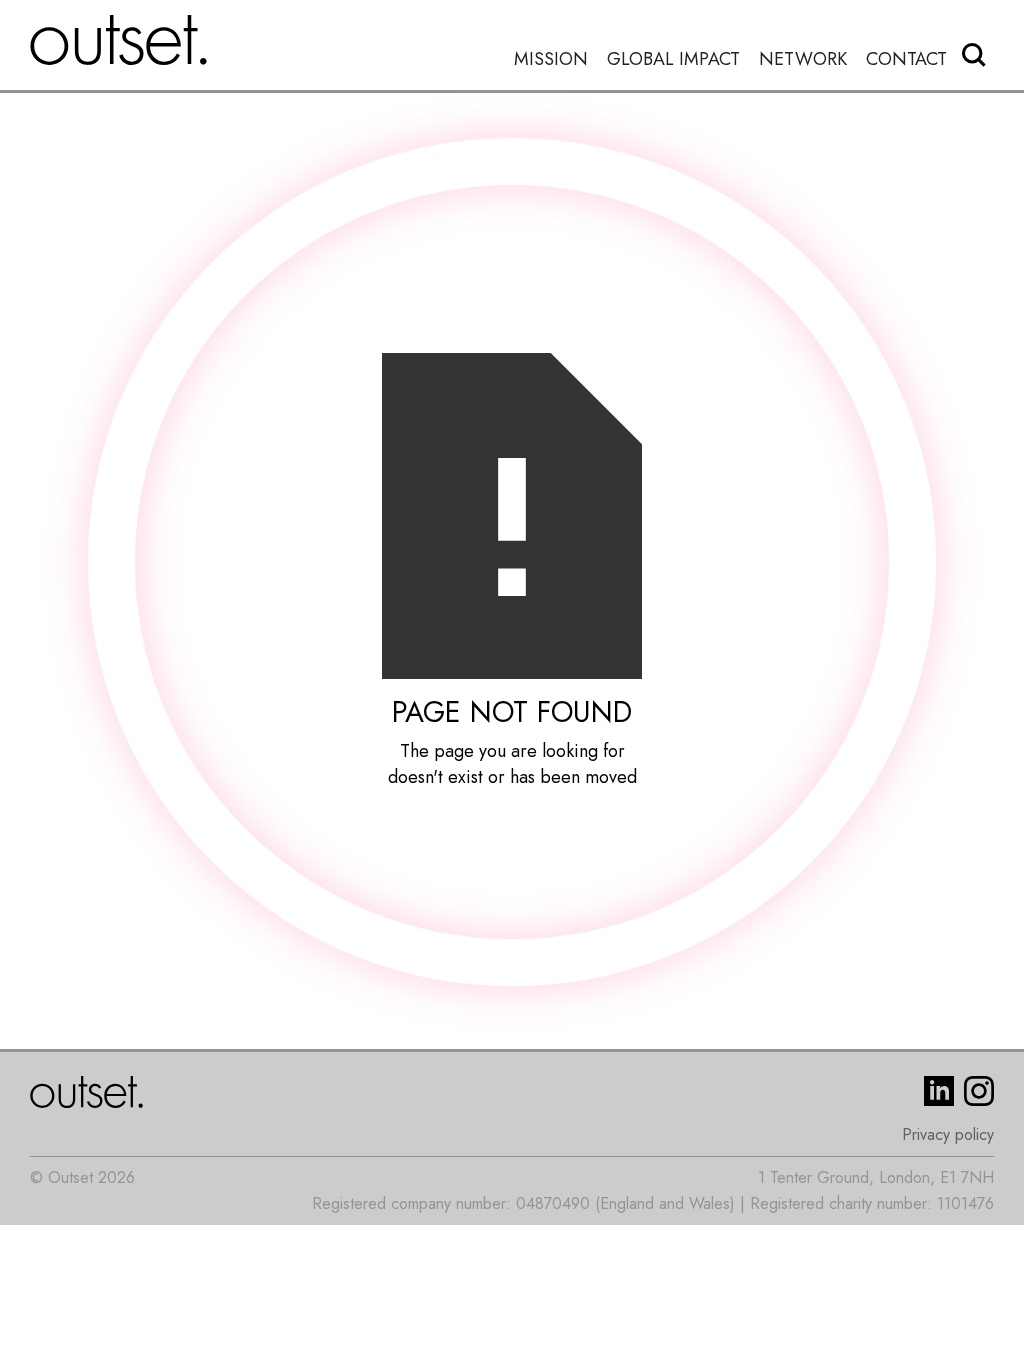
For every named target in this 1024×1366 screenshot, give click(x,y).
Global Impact (673, 59)
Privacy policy (948, 1134)
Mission (551, 59)
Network (803, 59)
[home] (119, 40)
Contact (906, 59)
